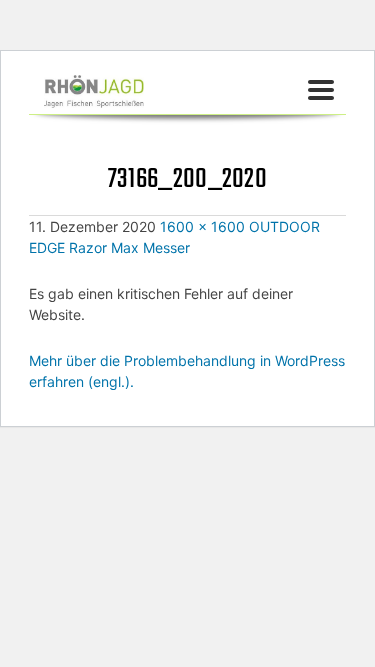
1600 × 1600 (202, 226)
